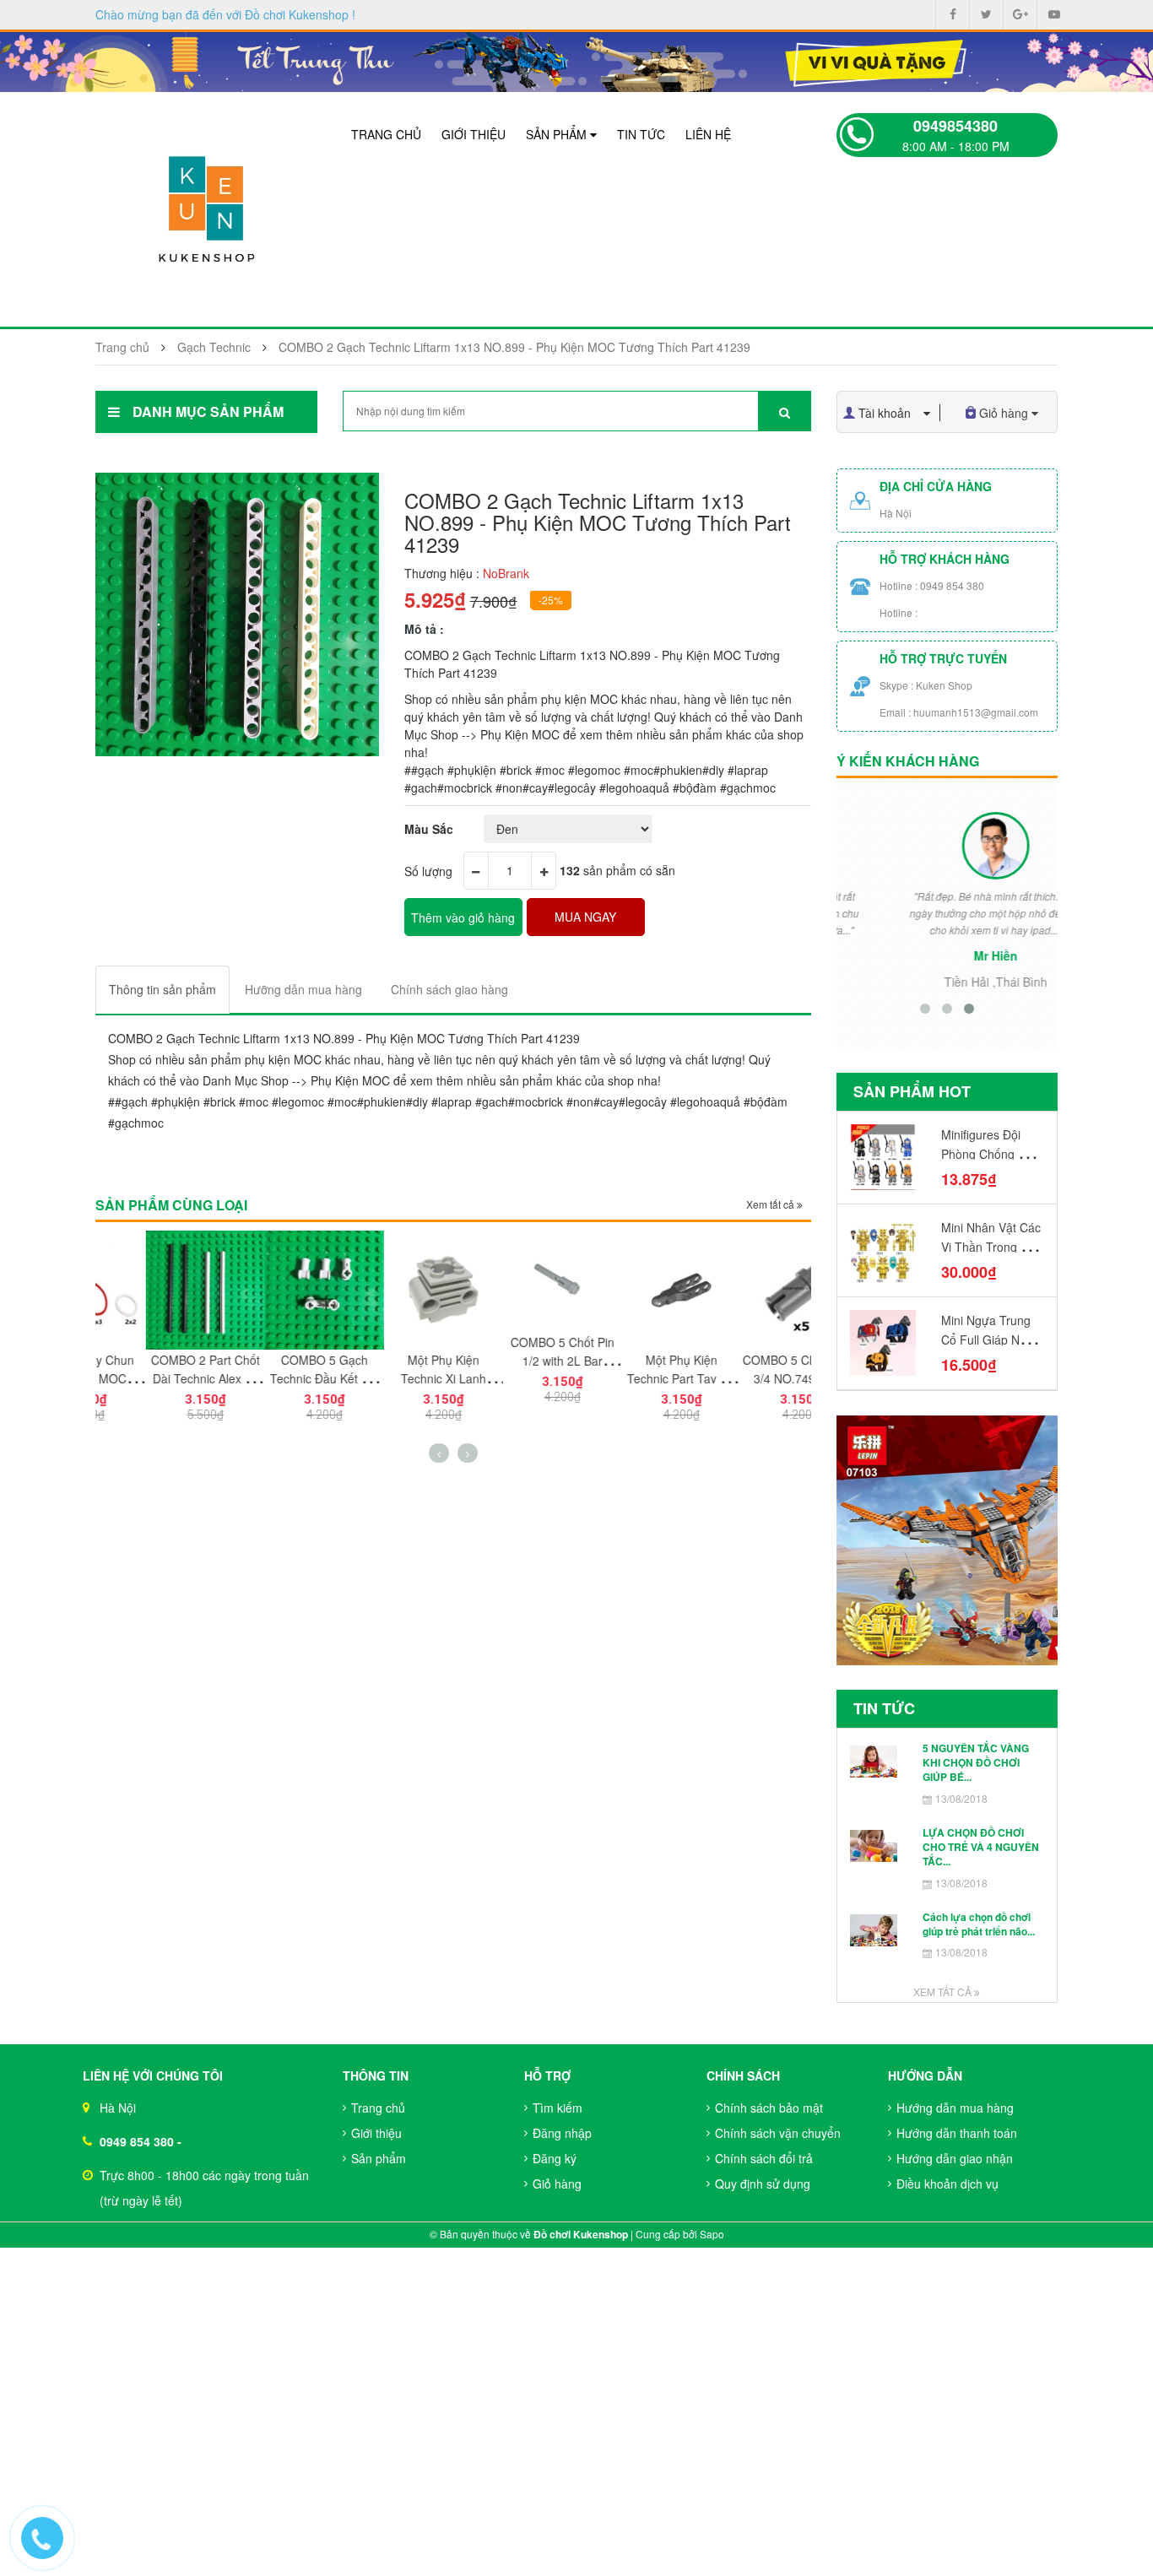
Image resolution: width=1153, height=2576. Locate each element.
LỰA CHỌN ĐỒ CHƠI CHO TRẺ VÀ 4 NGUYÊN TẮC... (981, 1847)
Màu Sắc (429, 829)
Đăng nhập (562, 2133)
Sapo (712, 2234)
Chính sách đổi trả (764, 2158)
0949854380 (955, 126)
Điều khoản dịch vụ (947, 2184)
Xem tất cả (771, 1204)
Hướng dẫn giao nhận (955, 2158)
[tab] (162, 990)
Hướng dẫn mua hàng (955, 2108)
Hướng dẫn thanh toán (957, 2133)
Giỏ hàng (557, 2184)
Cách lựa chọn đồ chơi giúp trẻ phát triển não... (979, 1924)
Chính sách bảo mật (769, 2108)
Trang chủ (386, 134)
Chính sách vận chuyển (778, 2133)
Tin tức (641, 134)
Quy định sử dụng (763, 2184)
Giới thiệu (474, 134)
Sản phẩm (558, 134)
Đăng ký (555, 2158)
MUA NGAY (585, 917)
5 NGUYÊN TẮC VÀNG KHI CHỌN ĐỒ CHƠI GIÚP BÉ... (976, 1763)
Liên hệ (708, 134)
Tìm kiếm (558, 2108)
